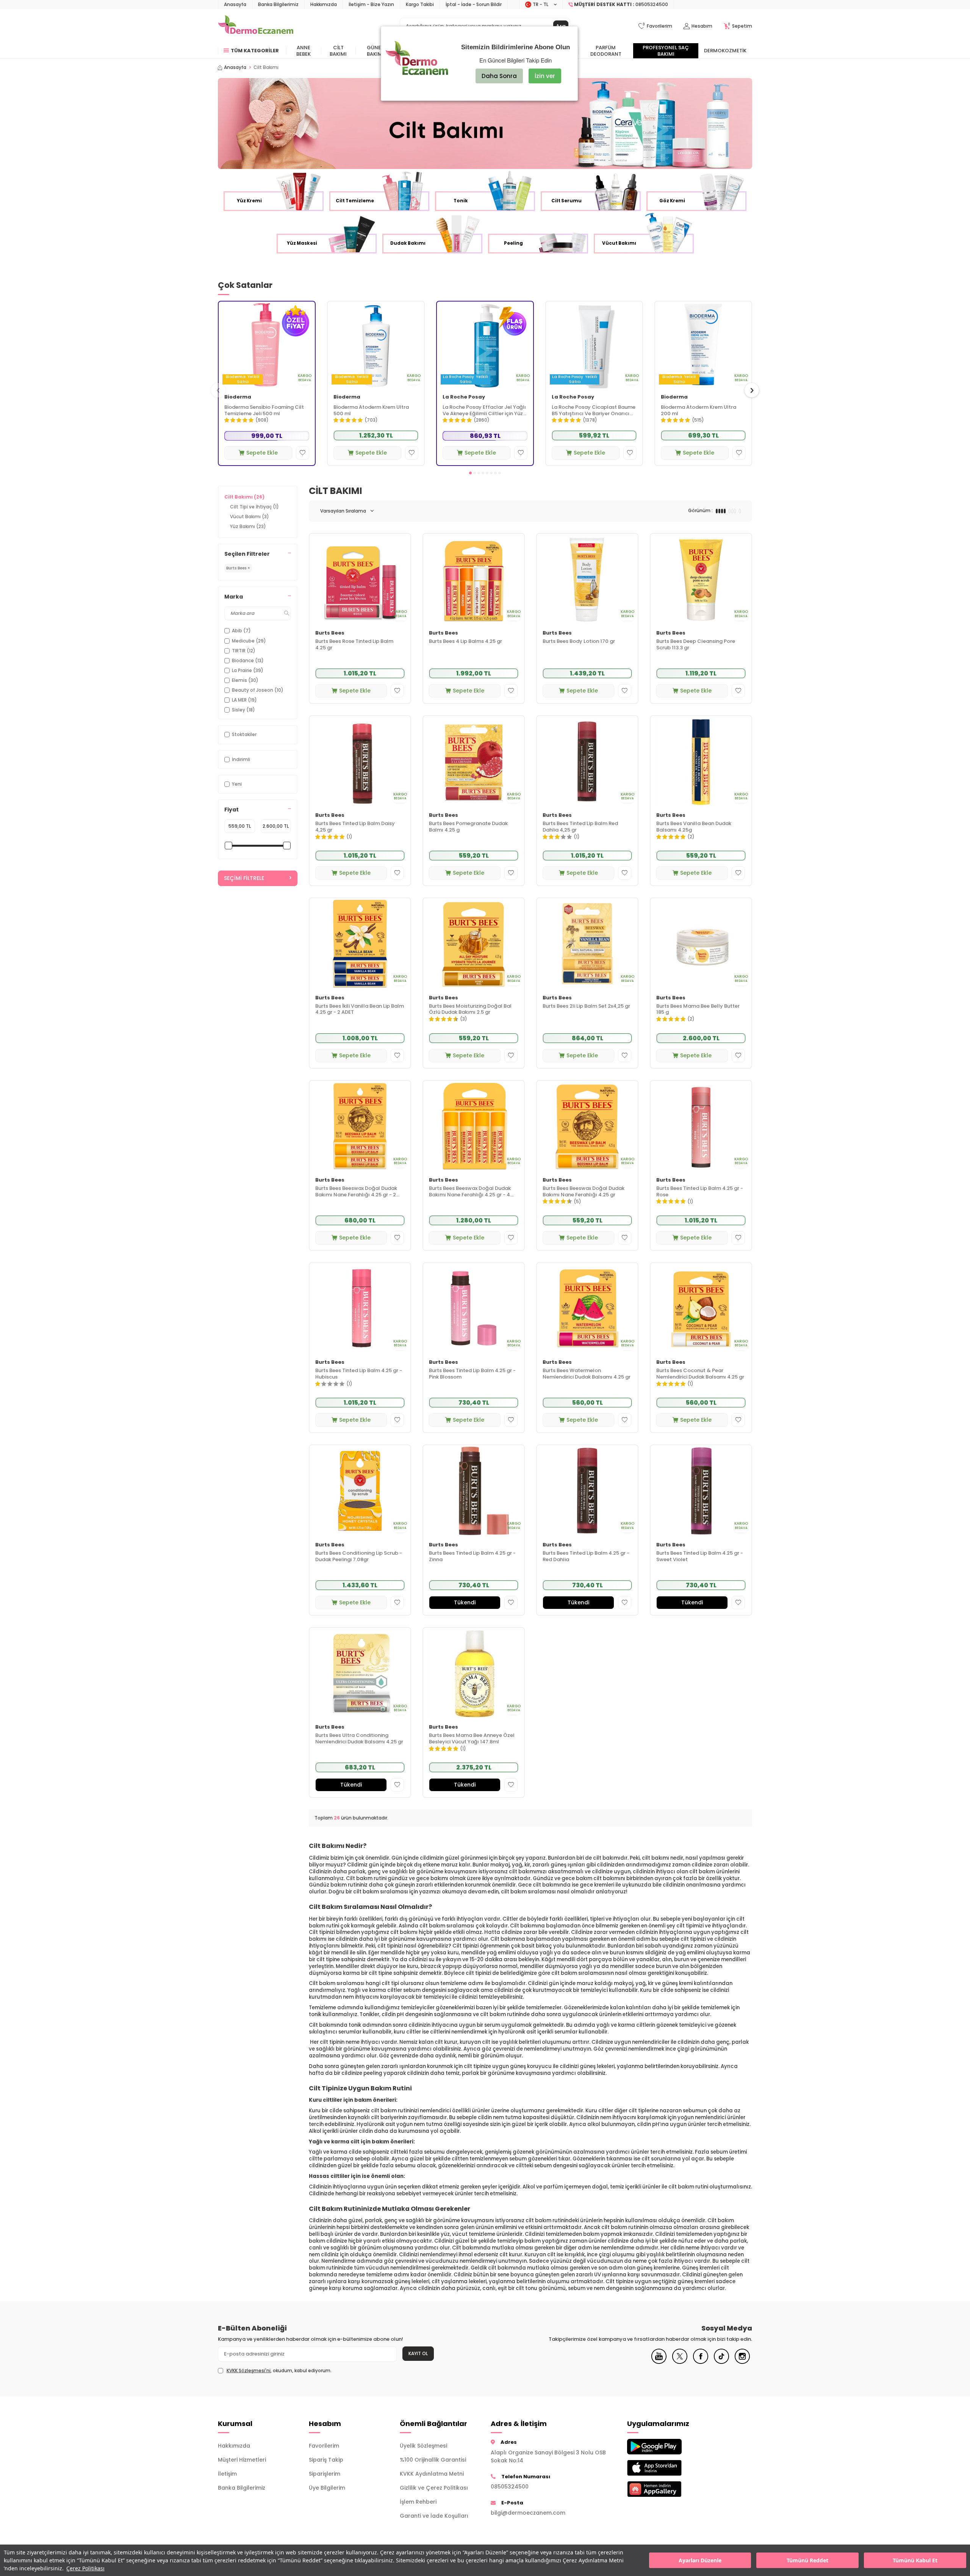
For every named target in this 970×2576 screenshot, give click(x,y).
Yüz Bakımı (248, 526)
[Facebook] (701, 2362)
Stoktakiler (244, 734)
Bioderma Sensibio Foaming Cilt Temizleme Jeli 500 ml (264, 411)
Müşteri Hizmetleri (242, 2460)
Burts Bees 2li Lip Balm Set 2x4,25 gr (586, 1006)
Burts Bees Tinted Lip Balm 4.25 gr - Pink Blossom (472, 1374)
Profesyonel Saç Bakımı (666, 51)
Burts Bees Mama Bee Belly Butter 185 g (698, 1010)
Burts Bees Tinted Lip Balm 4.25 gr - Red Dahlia (586, 1557)
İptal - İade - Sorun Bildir (474, 4)
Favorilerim (324, 2446)
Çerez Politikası (85, 2568)
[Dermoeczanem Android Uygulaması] (667, 2447)
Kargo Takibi (420, 4)
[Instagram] (742, 2362)
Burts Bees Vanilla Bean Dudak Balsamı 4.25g (694, 827)
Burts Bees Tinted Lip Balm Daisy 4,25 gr (355, 827)
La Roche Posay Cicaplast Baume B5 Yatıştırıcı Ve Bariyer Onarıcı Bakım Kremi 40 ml (594, 411)
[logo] (256, 26)
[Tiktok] (721, 2362)
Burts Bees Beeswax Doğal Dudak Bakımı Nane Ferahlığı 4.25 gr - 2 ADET (356, 1192)
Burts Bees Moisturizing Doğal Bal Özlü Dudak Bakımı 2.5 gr (470, 1010)
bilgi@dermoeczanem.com (528, 2513)
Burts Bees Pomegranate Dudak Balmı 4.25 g (468, 827)
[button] (470, 473)
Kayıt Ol (418, 2353)
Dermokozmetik (725, 51)
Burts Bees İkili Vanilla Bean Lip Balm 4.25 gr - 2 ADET (360, 1010)
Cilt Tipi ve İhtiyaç (254, 507)
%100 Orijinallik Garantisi (433, 2460)
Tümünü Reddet (807, 2560)
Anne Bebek (304, 51)
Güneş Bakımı (375, 51)
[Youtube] (659, 2362)
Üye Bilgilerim (327, 2488)
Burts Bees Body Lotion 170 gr (579, 642)
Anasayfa (235, 4)
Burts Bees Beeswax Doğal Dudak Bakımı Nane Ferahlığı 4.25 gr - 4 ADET (470, 1192)
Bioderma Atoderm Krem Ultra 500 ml (371, 411)
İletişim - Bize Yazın (371, 4)
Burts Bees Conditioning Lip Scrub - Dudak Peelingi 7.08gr (359, 1557)
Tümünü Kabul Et (915, 2560)
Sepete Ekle (262, 453)
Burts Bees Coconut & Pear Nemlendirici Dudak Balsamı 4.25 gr (700, 1374)
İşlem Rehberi (418, 2502)
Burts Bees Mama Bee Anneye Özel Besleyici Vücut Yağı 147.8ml (472, 1739)
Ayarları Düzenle (700, 2560)
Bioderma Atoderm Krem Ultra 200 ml (699, 411)
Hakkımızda (324, 4)
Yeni (237, 784)
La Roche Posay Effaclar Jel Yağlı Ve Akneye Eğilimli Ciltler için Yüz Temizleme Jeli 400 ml (484, 411)
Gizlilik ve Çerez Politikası (434, 2488)
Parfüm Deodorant (606, 51)
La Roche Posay (464, 397)
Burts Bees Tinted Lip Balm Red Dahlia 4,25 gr (580, 827)
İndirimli (241, 759)
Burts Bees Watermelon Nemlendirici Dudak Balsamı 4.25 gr (587, 1374)
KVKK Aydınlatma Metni (432, 2474)
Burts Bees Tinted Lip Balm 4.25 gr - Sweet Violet (700, 1557)
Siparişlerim (325, 2474)
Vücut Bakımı (250, 517)
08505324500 (510, 2487)
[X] (680, 2362)
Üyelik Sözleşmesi (423, 2446)
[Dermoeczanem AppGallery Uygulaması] (667, 2489)
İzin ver (545, 76)
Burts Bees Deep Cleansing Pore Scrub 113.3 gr (696, 645)
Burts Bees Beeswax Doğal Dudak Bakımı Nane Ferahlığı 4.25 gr (584, 1192)
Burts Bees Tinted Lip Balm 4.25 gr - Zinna (472, 1557)
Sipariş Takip (326, 2460)
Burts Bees (330, 633)
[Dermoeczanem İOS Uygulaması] (667, 2468)
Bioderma (238, 397)
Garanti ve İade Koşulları (434, 2516)
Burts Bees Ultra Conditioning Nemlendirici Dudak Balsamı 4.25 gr (359, 1739)
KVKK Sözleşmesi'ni (249, 2370)
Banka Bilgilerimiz (278, 4)
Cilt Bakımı (338, 51)
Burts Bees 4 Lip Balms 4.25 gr (465, 642)
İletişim (227, 2474)
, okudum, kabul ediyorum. (279, 2371)
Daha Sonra (499, 76)
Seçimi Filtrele (244, 878)
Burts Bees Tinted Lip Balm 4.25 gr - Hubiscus (359, 1374)
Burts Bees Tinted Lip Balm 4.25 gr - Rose (700, 1192)
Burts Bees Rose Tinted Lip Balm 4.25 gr (354, 645)
